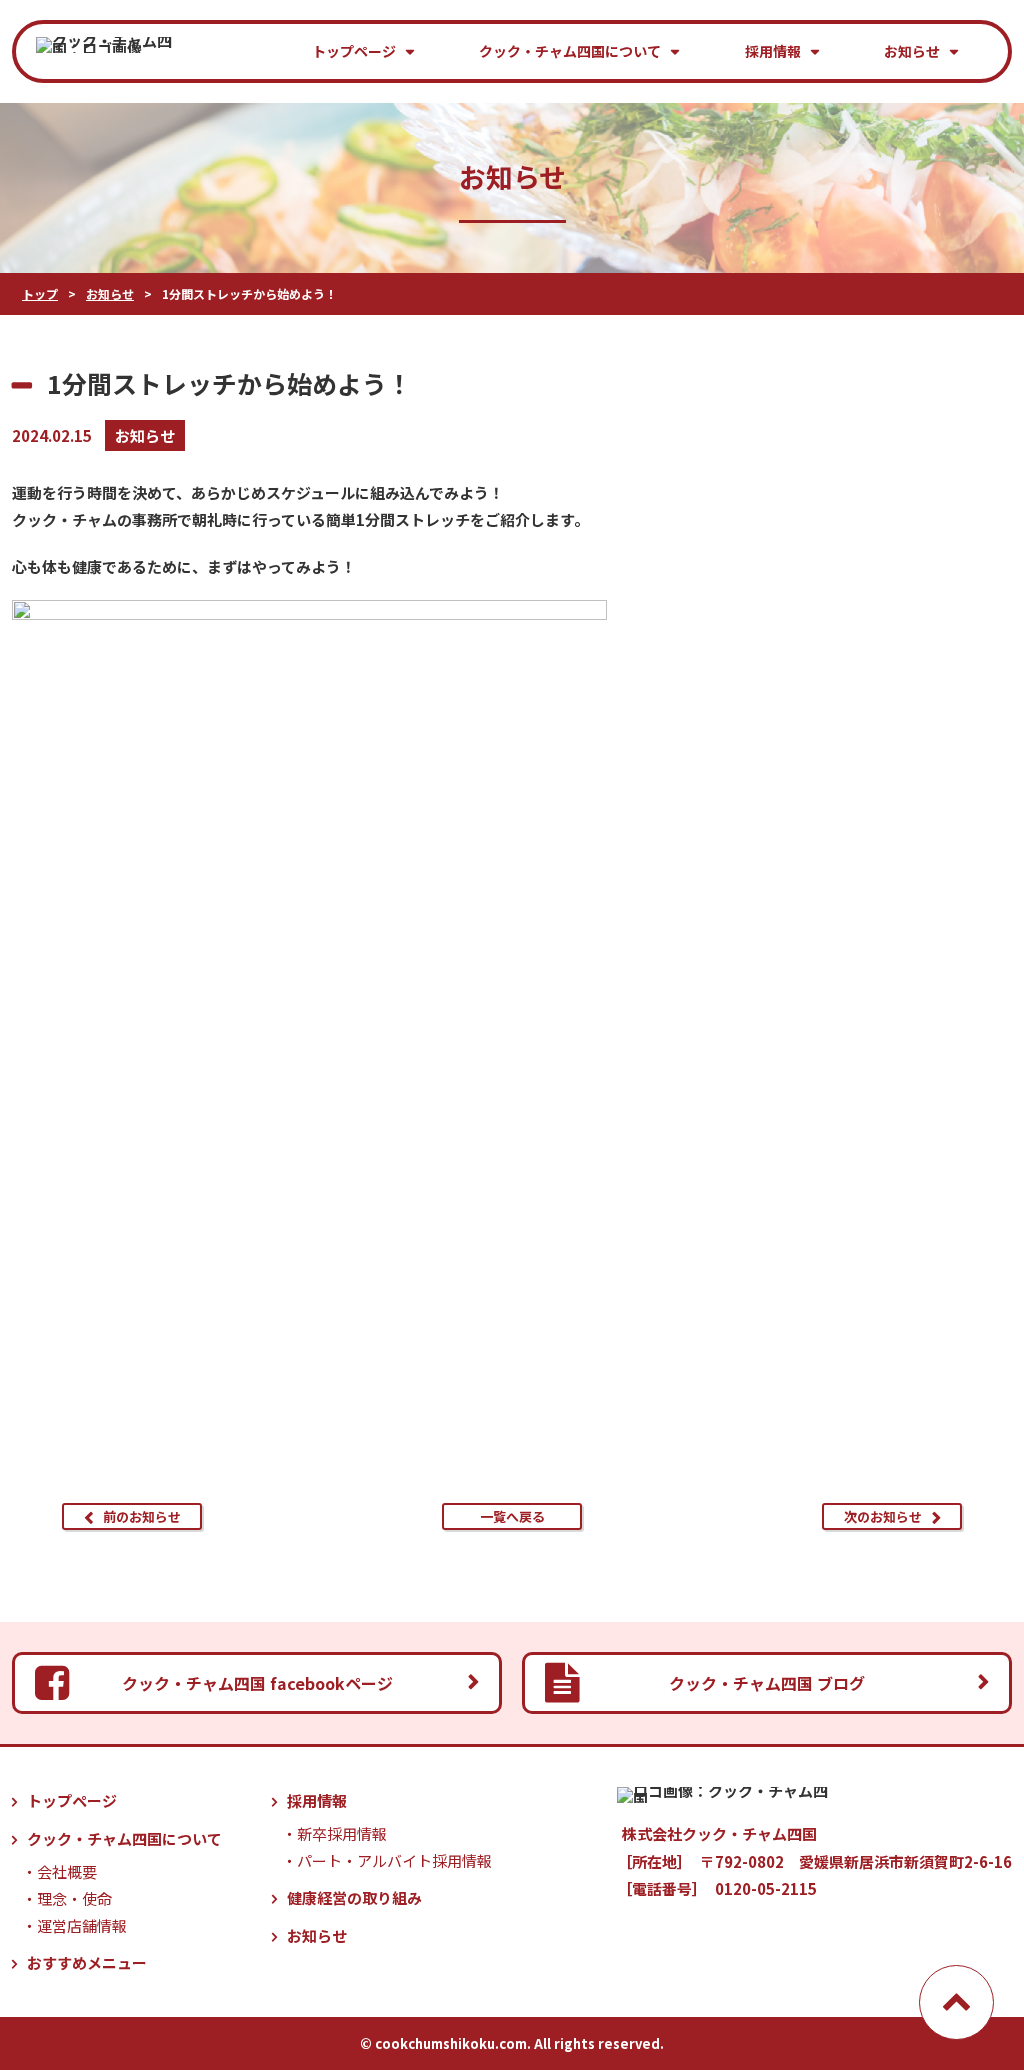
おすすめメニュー (87, 1962)
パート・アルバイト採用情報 (394, 1860)
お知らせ (912, 51)
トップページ (354, 51)
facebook (257, 1683)
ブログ (767, 1683)
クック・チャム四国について (570, 51)
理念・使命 (74, 1898)
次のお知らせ (883, 1516)
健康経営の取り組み (354, 1897)
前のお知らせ (142, 1516)
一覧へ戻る (512, 1516)
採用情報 (773, 51)
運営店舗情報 (82, 1925)
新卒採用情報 (342, 1833)
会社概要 (67, 1871)
